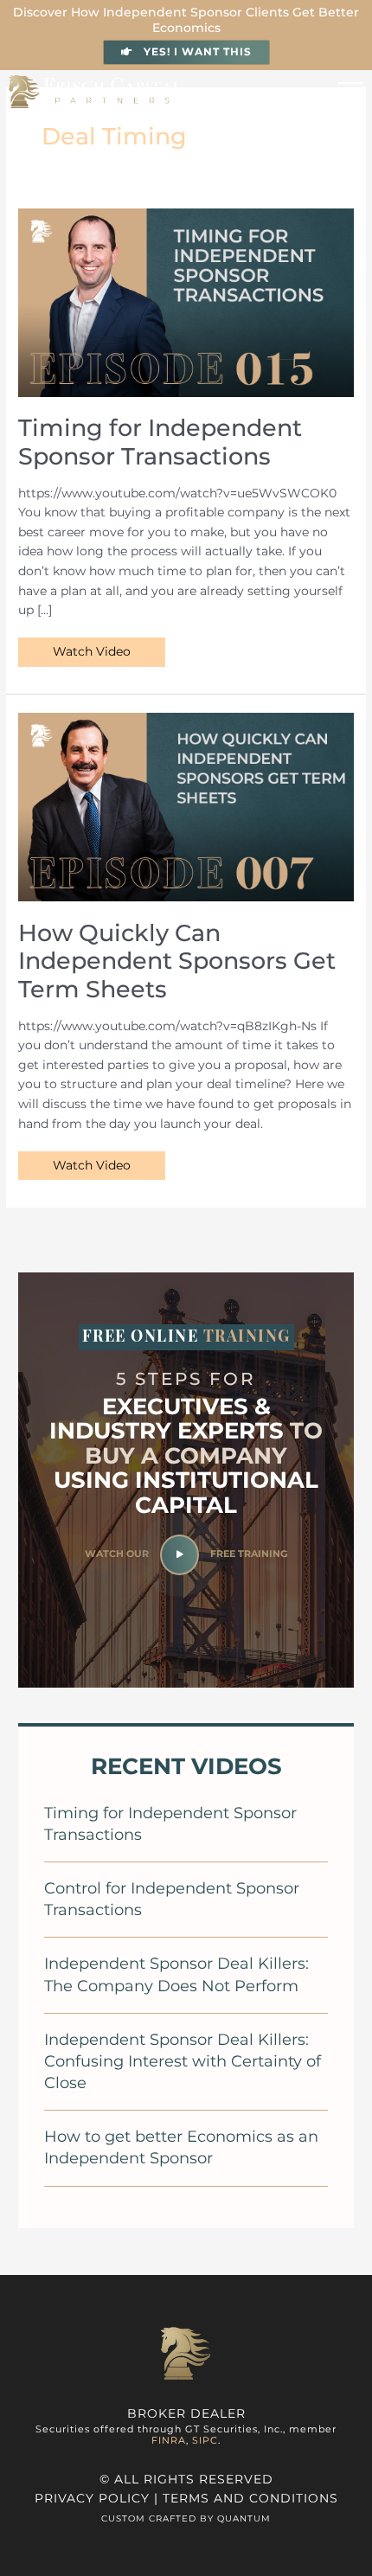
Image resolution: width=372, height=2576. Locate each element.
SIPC (205, 2440)
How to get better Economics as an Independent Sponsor (181, 2147)
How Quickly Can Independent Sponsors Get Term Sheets (177, 961)
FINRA (169, 2440)
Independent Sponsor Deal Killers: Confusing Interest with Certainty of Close (183, 2061)
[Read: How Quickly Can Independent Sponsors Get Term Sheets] (186, 806)
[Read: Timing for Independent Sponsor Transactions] (186, 301)
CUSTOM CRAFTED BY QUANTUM (186, 2518)
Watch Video (91, 648)
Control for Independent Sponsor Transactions (172, 1899)
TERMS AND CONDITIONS (250, 2498)
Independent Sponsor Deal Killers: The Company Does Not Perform (176, 1974)
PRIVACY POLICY (92, 2498)
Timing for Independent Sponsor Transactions (160, 442)
